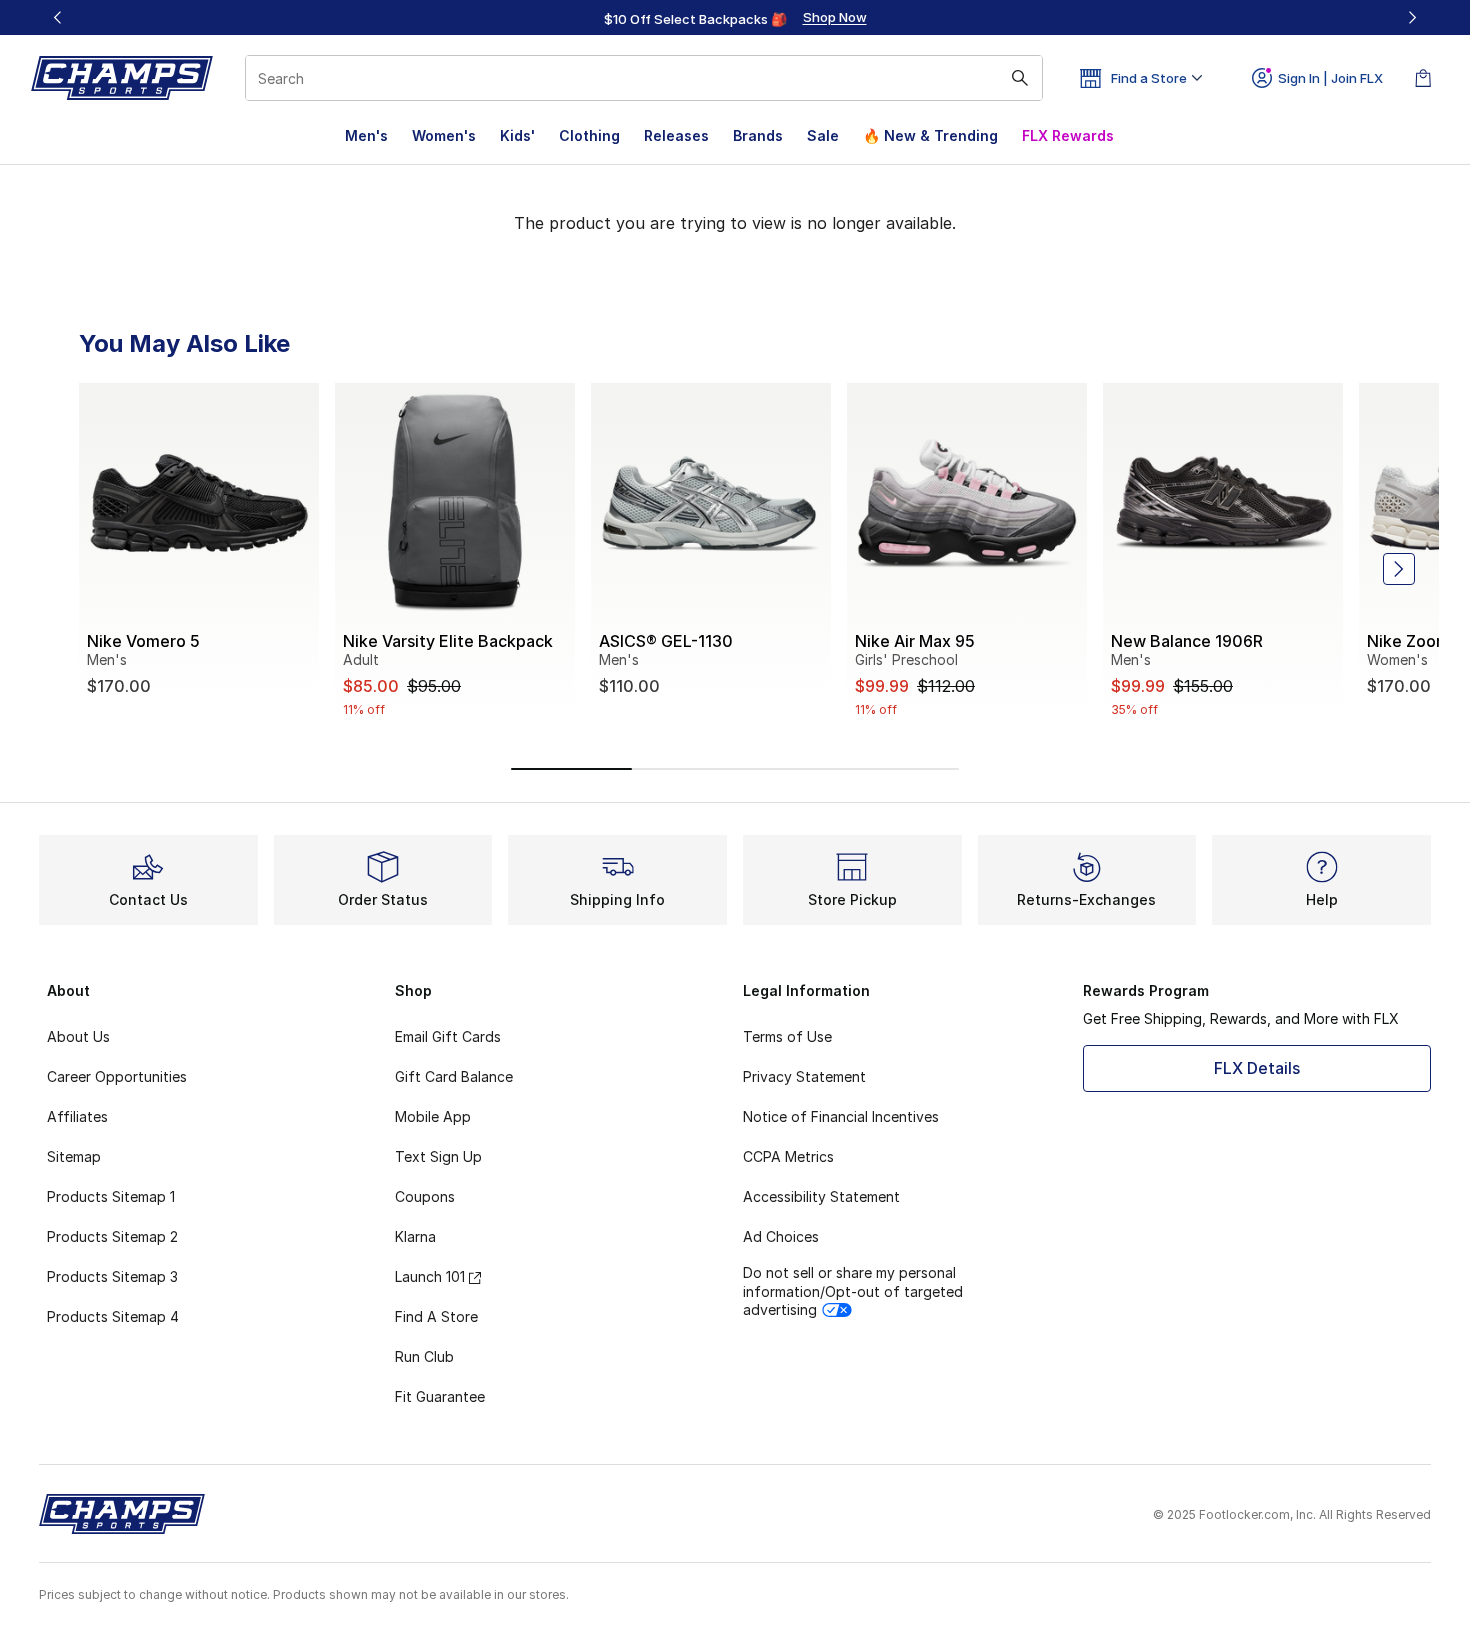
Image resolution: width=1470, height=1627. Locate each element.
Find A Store (436, 1316)
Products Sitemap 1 (111, 1196)
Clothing (589, 135)
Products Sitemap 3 (112, 1276)
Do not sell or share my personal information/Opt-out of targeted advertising (853, 1290)
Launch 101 (430, 1276)
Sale (823, 135)
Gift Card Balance (454, 1076)
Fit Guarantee (440, 1396)
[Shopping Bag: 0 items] (1423, 78)
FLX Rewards (1068, 135)
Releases (676, 135)
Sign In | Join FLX (1330, 78)
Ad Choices (781, 1236)
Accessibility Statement (821, 1196)
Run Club (424, 1356)
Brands (758, 135)
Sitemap (74, 1156)
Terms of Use (787, 1036)
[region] (735, 18)
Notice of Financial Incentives (841, 1116)
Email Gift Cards (448, 1036)
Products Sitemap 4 (113, 1316)
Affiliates (77, 1116)
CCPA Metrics (788, 1156)
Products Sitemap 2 (112, 1236)
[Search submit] (1020, 78)
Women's (444, 135)
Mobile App (433, 1116)
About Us (78, 1036)
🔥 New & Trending (930, 135)
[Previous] (58, 17)
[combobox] (644, 78)
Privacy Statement (804, 1076)
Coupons (425, 1196)
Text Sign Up (438, 1156)
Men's (366, 135)
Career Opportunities (117, 1076)
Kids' (517, 135)
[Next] (1412, 17)
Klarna (415, 1236)
